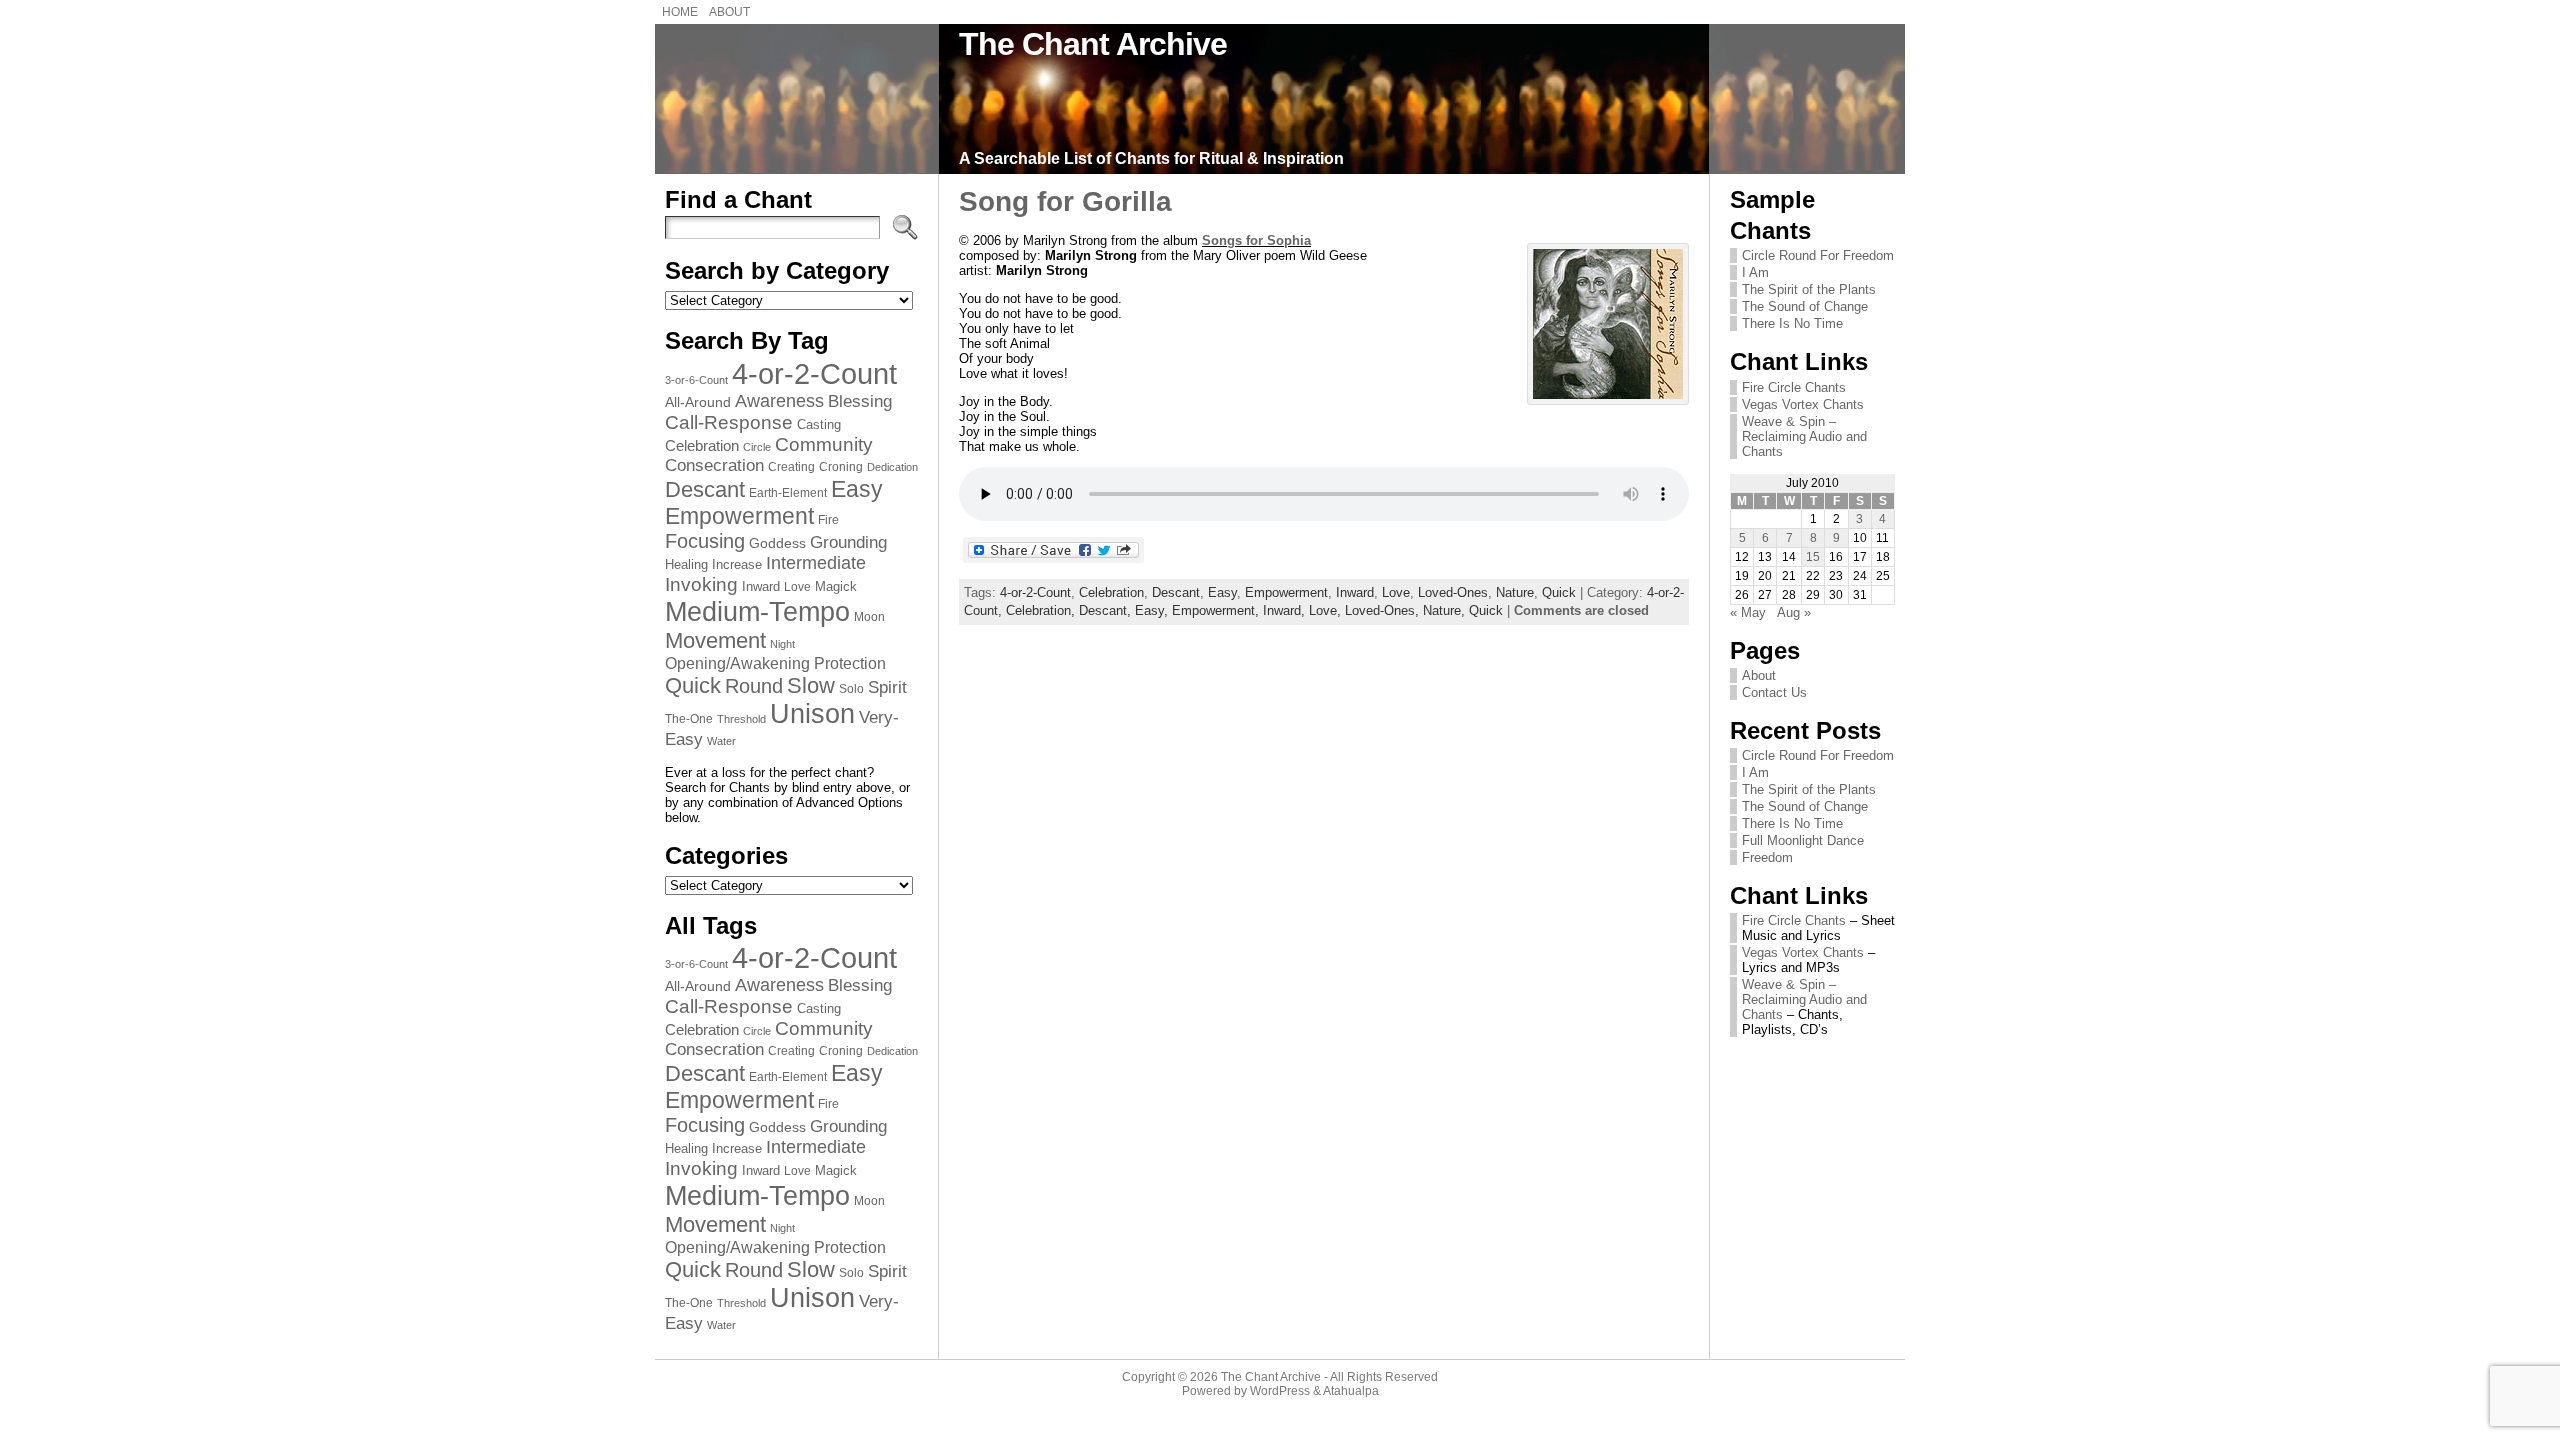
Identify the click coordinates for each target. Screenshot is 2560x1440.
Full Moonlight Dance (1803, 840)
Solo (851, 689)
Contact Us (1774, 692)
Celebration (702, 445)
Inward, (1286, 610)
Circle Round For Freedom (1818, 255)
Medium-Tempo (757, 611)
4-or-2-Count (814, 373)
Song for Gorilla (1065, 201)
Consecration (714, 465)
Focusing (705, 541)
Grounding (848, 542)
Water (721, 741)
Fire (828, 520)
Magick (836, 586)
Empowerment (739, 516)
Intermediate (816, 563)
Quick (693, 685)
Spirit (887, 687)
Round (754, 686)
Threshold (741, 719)
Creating (791, 467)
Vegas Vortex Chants (1803, 404)
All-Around (698, 402)
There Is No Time (1792, 323)
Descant (705, 489)
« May (1748, 612)
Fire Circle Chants (1794, 387)
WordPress (1280, 1391)
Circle (757, 447)
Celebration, (1042, 610)
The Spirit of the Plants (1809, 289)
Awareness (779, 401)
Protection (850, 663)
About (1759, 675)
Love (797, 587)
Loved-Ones (1453, 592)
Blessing (860, 401)
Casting (819, 424)
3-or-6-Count (696, 380)
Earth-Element (788, 493)
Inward (761, 586)
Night (782, 644)
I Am (1755, 272)
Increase (737, 564)
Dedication (892, 467)
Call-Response (729, 422)
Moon (869, 617)
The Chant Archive (1093, 44)
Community (824, 444)
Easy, (1153, 610)
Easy (857, 489)
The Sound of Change (1805, 306)
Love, (1327, 610)
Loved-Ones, (1384, 610)
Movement (715, 640)
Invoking (701, 584)
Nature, (1446, 610)
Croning (841, 467)
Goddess (777, 543)
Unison (812, 714)
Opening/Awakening (737, 663)
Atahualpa (1351, 1391)
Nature (1515, 592)
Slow (811, 685)
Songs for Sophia (1256, 240)
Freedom (1767, 857)
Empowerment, (1217, 610)
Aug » (1794, 612)
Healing (686, 564)
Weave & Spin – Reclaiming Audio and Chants (1804, 436)
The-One (689, 719)
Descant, (1107, 610)
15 (1813, 557)
